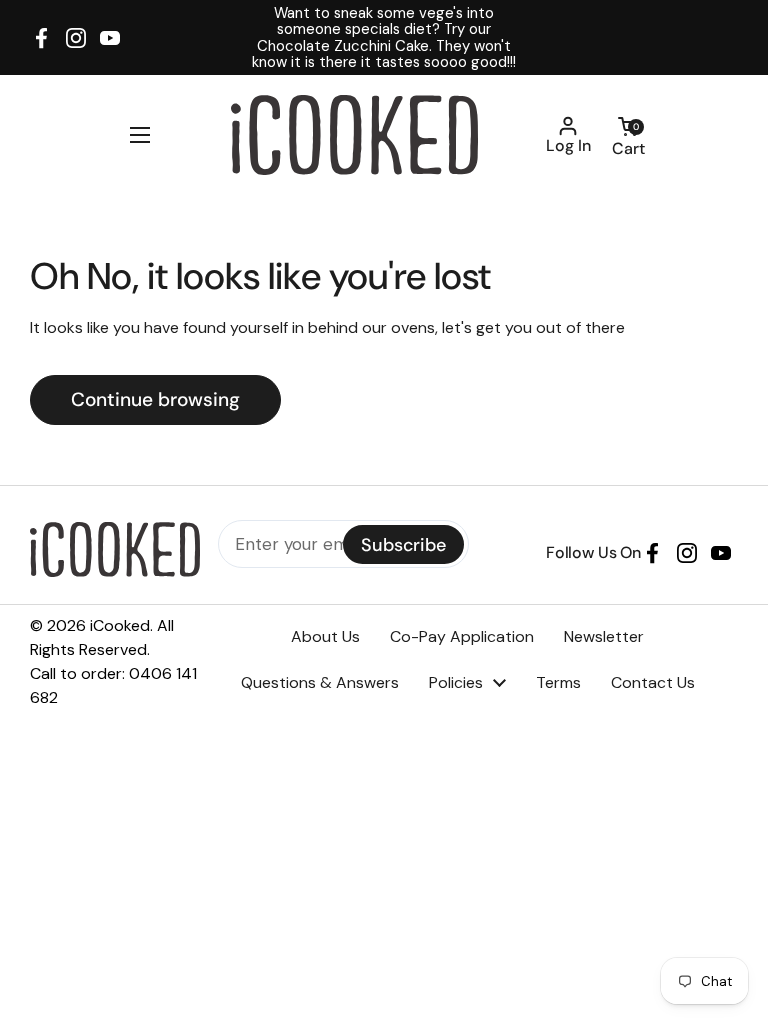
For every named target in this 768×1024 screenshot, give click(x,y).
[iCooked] (354, 135)
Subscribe (403, 545)
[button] (628, 135)
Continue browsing (155, 399)
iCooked (120, 625)
